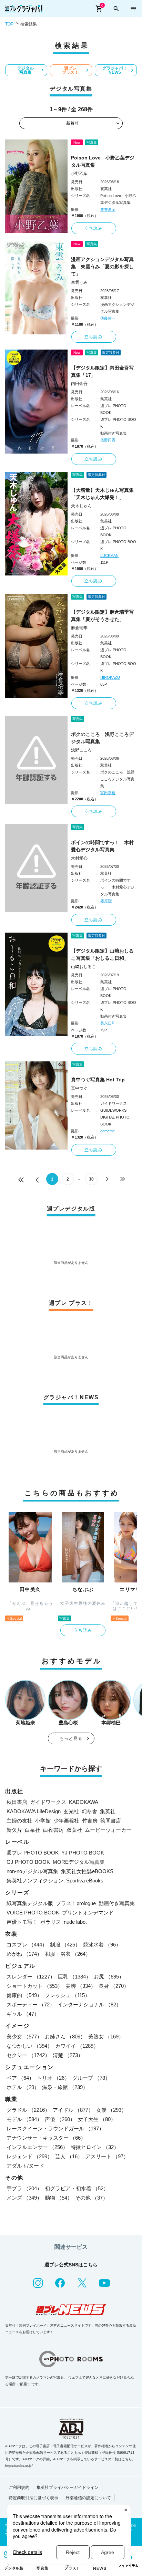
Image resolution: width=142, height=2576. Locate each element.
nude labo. (75, 1922)
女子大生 (97, 2119)
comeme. (108, 1131)
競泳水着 (102, 1945)
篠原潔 (106, 901)
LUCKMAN (109, 555)
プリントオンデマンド (88, 1913)
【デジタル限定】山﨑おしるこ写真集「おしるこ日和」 (102, 954)
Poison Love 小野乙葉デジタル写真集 (103, 161)
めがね (24, 1954)
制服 (65, 1945)
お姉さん (65, 2037)
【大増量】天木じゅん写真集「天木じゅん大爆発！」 (102, 494)
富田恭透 (108, 793)
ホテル (23, 2087)
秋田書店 (17, 1802)
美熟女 (106, 2037)
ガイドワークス (48, 1802)
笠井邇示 (108, 209)
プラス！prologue (76, 1903)
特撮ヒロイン (95, 2147)
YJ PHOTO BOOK (83, 1853)
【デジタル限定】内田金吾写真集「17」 (102, 371)
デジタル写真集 (26, 70)
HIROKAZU (110, 677)
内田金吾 (79, 384)
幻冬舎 (89, 1811)
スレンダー (31, 1977)
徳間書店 (111, 1821)
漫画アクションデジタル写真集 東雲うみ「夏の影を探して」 (102, 267)
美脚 (81, 1986)
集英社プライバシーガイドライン (68, 2487)
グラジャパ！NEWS (115, 70)
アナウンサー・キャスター (46, 2138)
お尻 (109, 1977)
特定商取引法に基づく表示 (33, 2498)
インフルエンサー (37, 2147)
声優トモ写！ (22, 1922)
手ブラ (24, 2188)
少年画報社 (66, 1821)
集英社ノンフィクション (35, 1881)
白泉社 (33, 1830)
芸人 (69, 2156)
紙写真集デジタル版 (30, 1903)
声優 (60, 2119)
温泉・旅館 (65, 2087)
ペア (20, 2078)
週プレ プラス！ (70, 70)
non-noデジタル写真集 (32, 1871)
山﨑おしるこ (83, 967)
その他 (92, 2198)
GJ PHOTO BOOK (28, 1862)
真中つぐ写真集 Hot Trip (98, 1080)
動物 (59, 2198)
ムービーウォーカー (108, 1830)
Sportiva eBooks (85, 1881)
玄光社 (71, 1811)
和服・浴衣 (68, 1954)
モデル (24, 2119)
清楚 (68, 2055)
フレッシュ (67, 1995)
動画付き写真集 (117, 1903)
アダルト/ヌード (25, 2166)
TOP (9, 24)
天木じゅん (81, 506)
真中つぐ (79, 1088)
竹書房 (90, 1821)
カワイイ (77, 2046)
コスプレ (27, 1945)
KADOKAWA (84, 1802)
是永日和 (108, 1023)
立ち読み (94, 228)
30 (91, 1179)
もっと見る (71, 1738)
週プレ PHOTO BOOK (33, 1853)
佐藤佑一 (108, 318)
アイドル (73, 2110)
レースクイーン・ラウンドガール (55, 2128)
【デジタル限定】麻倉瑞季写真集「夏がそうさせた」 (102, 616)
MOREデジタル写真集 (79, 1862)
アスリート (107, 2156)
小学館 (43, 1821)
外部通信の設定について (88, 2498)
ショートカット (35, 1986)
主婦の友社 (19, 1821)
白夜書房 (53, 1830)
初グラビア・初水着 (77, 2188)
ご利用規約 (19, 2487)
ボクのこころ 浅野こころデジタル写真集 (102, 738)
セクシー (28, 2055)
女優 (111, 2110)
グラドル (28, 2110)
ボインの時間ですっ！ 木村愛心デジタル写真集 (102, 846)
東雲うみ (79, 282)
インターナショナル (89, 2004)
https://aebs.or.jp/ (19, 2466)
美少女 (24, 2037)
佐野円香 (108, 440)
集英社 (108, 1811)
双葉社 (74, 1830)
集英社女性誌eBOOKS (87, 1871)
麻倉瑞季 (79, 628)
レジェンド (29, 2156)
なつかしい (29, 2046)
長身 (114, 1986)
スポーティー (31, 2004)
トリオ (53, 2078)
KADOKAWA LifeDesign (34, 1811)
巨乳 (74, 1977)
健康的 (24, 1995)
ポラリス (51, 1922)
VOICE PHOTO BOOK (33, 1913)
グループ (91, 2078)
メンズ (24, 2198)
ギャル (23, 2014)
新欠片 (14, 1830)
